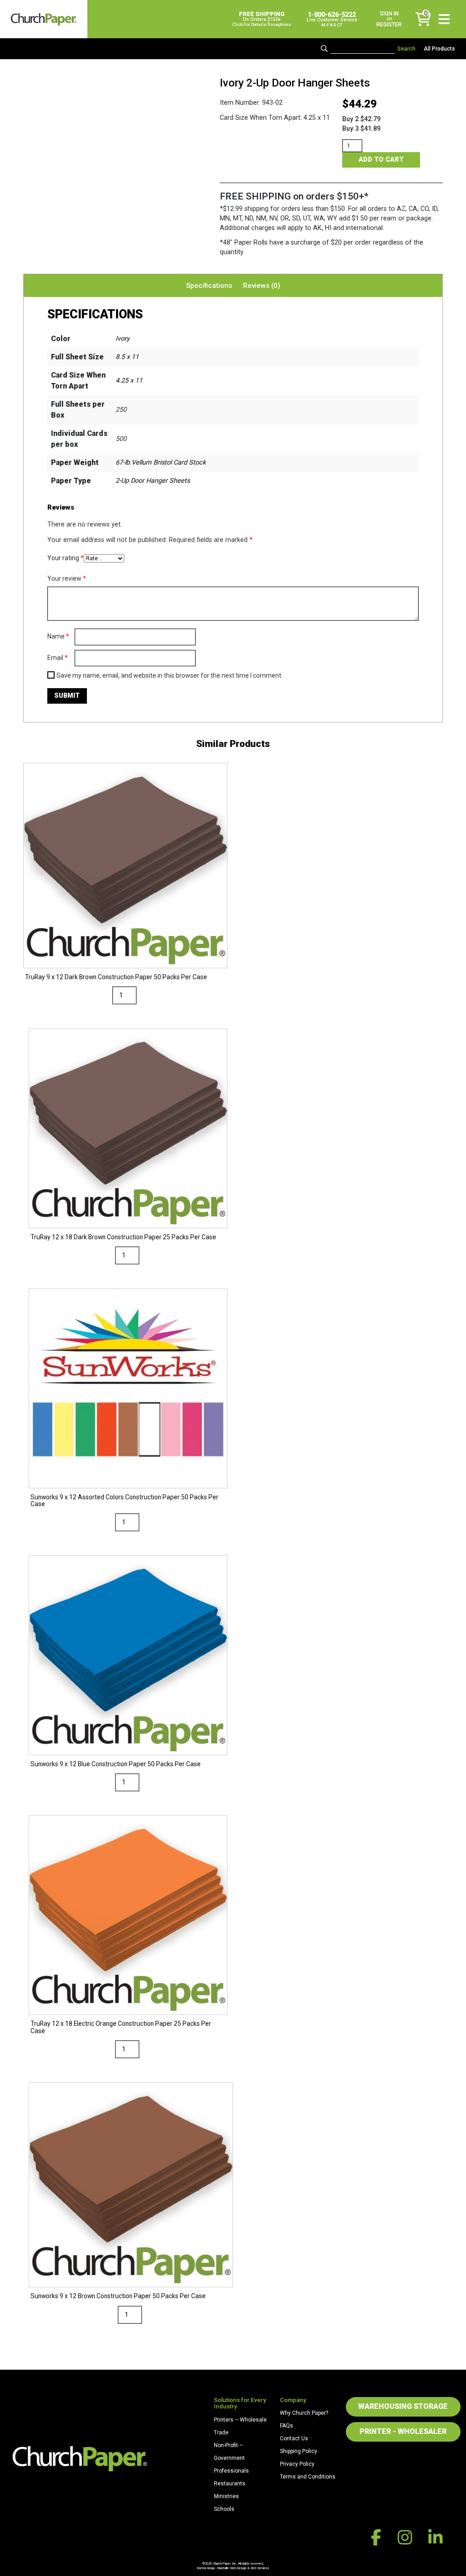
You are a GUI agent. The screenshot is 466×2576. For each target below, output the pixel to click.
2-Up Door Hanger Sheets (153, 481)
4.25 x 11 (129, 381)
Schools (224, 2509)
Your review (67, 578)
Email (58, 658)
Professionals (231, 2471)
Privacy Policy (297, 2464)
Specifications (209, 286)
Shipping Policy (299, 2451)
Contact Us (294, 2438)
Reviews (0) (262, 286)
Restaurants (230, 2484)
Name (58, 636)
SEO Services (260, 2568)
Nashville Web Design (232, 2568)
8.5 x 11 (127, 357)
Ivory (123, 339)
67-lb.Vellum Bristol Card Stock (161, 463)
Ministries (226, 2496)
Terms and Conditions (308, 2477)
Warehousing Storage (403, 2406)
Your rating (66, 558)
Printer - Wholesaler (403, 2431)
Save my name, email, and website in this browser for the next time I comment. (170, 675)
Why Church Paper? (304, 2413)
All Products (439, 49)
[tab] (209, 286)
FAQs (286, 2426)
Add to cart (381, 160)
